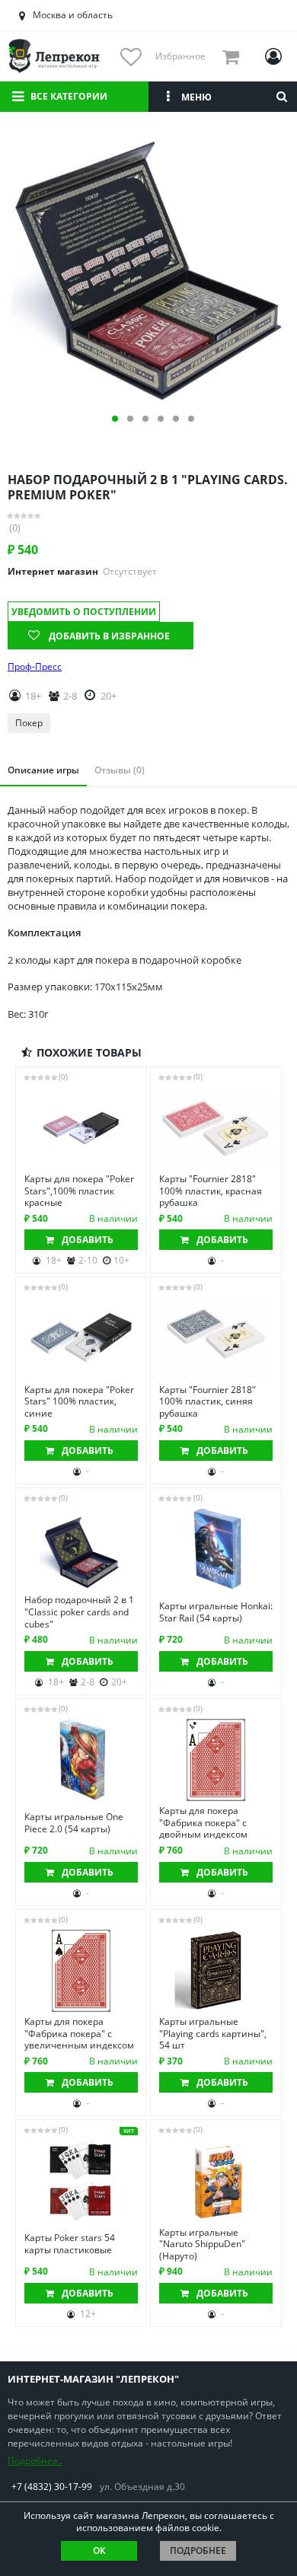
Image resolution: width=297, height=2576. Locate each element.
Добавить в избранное (109, 636)
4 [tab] (161, 419)
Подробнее (198, 2550)
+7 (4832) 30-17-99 (52, 2487)
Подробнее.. (35, 2461)
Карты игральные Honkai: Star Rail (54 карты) (216, 1612)
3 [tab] (145, 419)
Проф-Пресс (35, 667)
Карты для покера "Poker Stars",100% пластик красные (79, 1191)
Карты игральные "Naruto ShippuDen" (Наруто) (202, 2244)
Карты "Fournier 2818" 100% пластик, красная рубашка (211, 1191)
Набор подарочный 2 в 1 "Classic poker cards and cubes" (79, 1612)
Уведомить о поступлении (84, 612)
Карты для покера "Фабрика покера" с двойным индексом (203, 1823)
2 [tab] (130, 419)
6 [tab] (191, 419)
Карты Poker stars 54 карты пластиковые (70, 2244)
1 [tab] (115, 419)
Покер (29, 723)
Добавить (88, 1240)
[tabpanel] (148, 269)
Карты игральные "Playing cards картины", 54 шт (213, 2034)
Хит (129, 2131)
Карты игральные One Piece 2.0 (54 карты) (74, 1823)
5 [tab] (176, 419)
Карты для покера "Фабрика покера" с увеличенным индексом (79, 2034)
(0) (15, 528)
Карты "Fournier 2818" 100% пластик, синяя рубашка (208, 1402)
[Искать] (282, 97)
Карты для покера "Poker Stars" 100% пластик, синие (79, 1402)
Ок (99, 2550)
